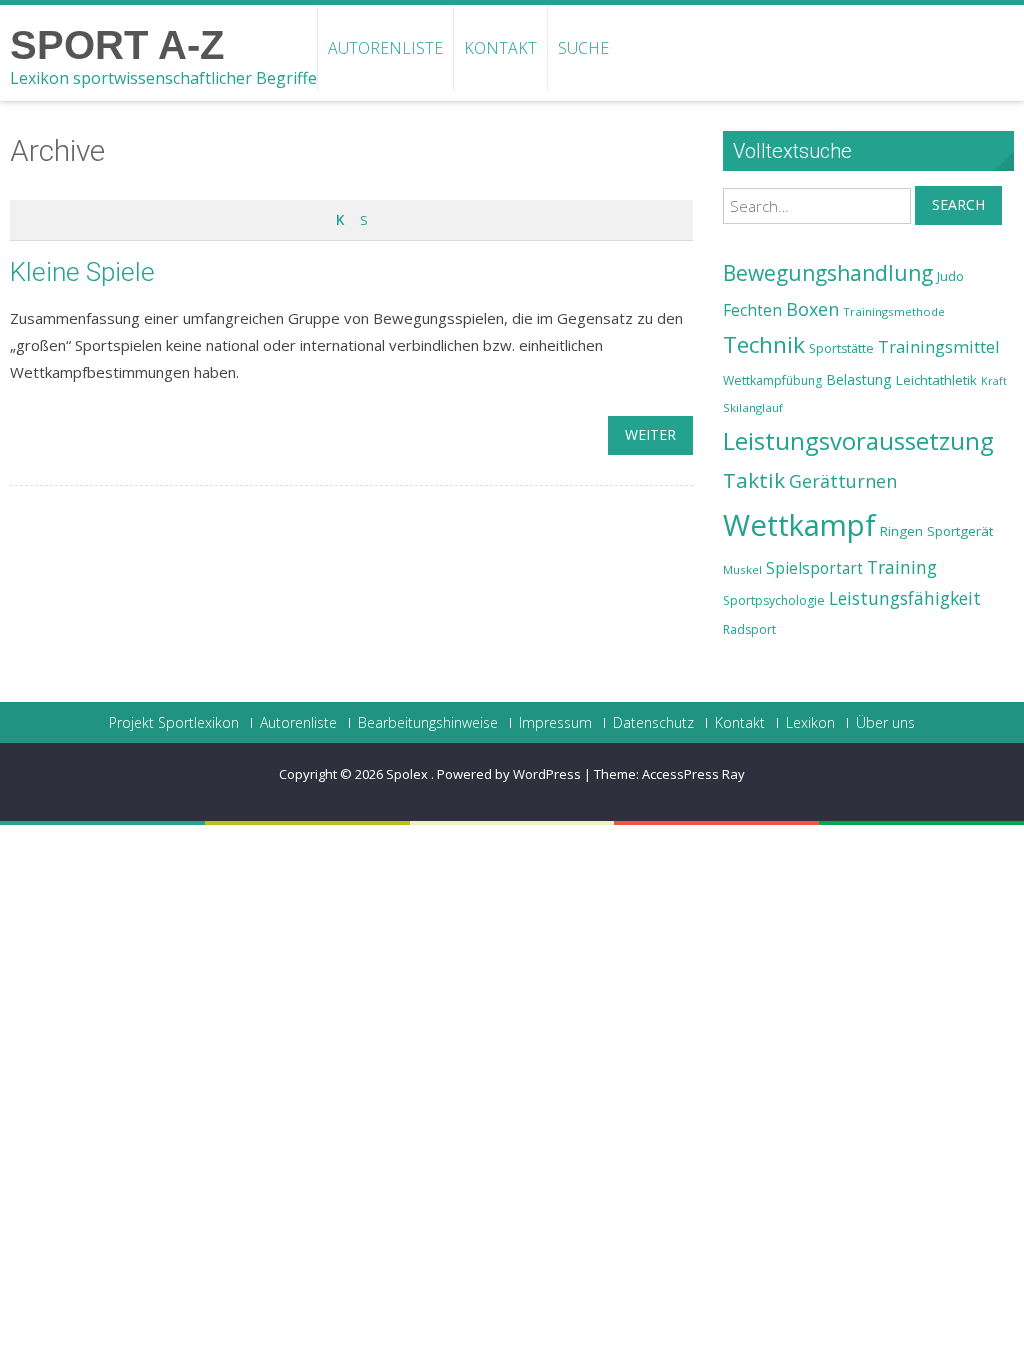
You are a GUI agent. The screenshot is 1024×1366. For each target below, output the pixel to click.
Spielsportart (814, 568)
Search (958, 204)
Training (902, 567)
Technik (764, 344)
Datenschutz (653, 723)
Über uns (885, 723)
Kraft (994, 381)
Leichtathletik (936, 380)
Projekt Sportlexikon (174, 723)
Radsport (749, 629)
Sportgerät (960, 531)
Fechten (752, 310)
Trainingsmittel (939, 346)
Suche (583, 48)
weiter (650, 434)
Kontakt (500, 48)
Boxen (812, 309)
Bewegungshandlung (828, 273)
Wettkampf (799, 525)
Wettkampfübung (772, 380)
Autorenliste (385, 48)
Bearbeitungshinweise (428, 723)
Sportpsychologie (774, 600)
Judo (950, 276)
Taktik (754, 480)
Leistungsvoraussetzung (858, 441)
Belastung (859, 379)
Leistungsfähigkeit (905, 598)
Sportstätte (841, 348)
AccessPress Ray (693, 774)
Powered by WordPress (509, 774)
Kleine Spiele (82, 272)
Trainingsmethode (894, 311)
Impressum (555, 723)
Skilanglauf (753, 407)
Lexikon (810, 723)
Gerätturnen (843, 481)
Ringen (901, 531)
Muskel (742, 569)
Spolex (408, 774)
